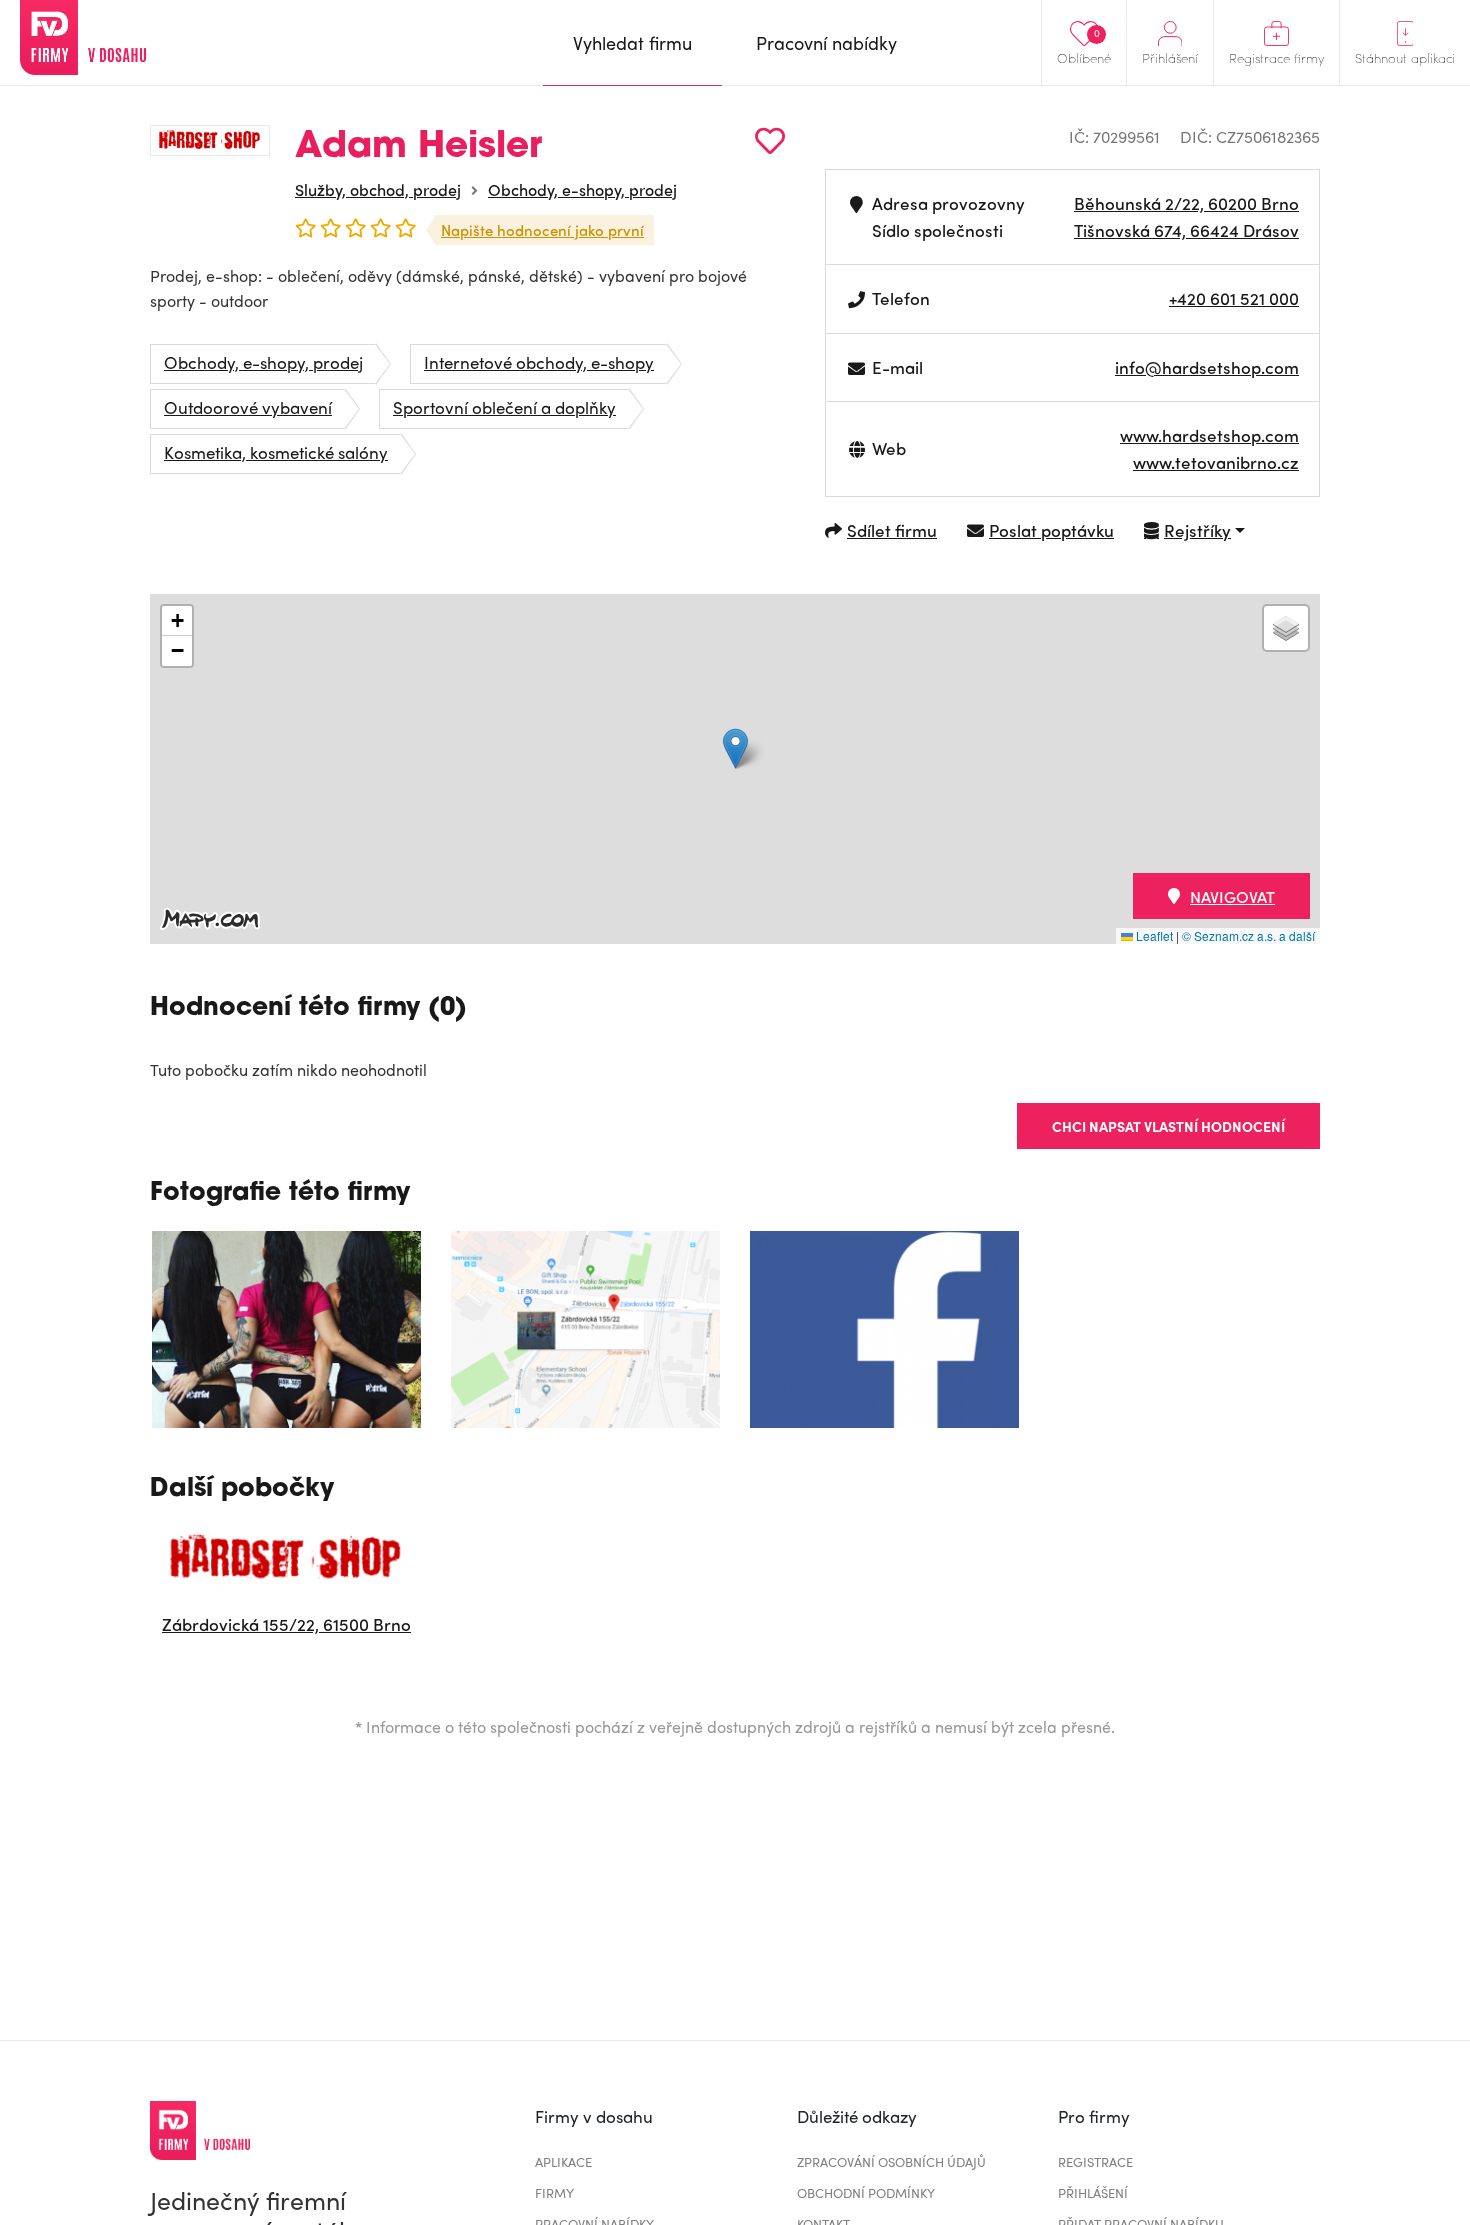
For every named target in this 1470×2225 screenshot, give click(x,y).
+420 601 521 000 (1234, 298)
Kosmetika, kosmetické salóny (276, 452)
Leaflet (1153, 935)
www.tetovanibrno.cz (1216, 462)
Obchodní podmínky (866, 2192)
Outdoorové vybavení (248, 407)
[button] (735, 748)
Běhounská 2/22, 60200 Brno (1186, 203)
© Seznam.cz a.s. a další (1248, 935)
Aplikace (563, 2161)
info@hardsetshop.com (1207, 367)
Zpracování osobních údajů (891, 2161)
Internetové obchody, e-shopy (539, 362)
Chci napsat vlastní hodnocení (1168, 1126)
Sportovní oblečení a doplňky (504, 407)
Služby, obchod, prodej (378, 189)
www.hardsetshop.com (1209, 435)
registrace (1095, 2161)
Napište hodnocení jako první (542, 230)
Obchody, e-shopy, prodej (582, 189)
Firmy (554, 2192)
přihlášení (1093, 2192)
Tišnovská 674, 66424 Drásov (1186, 230)
